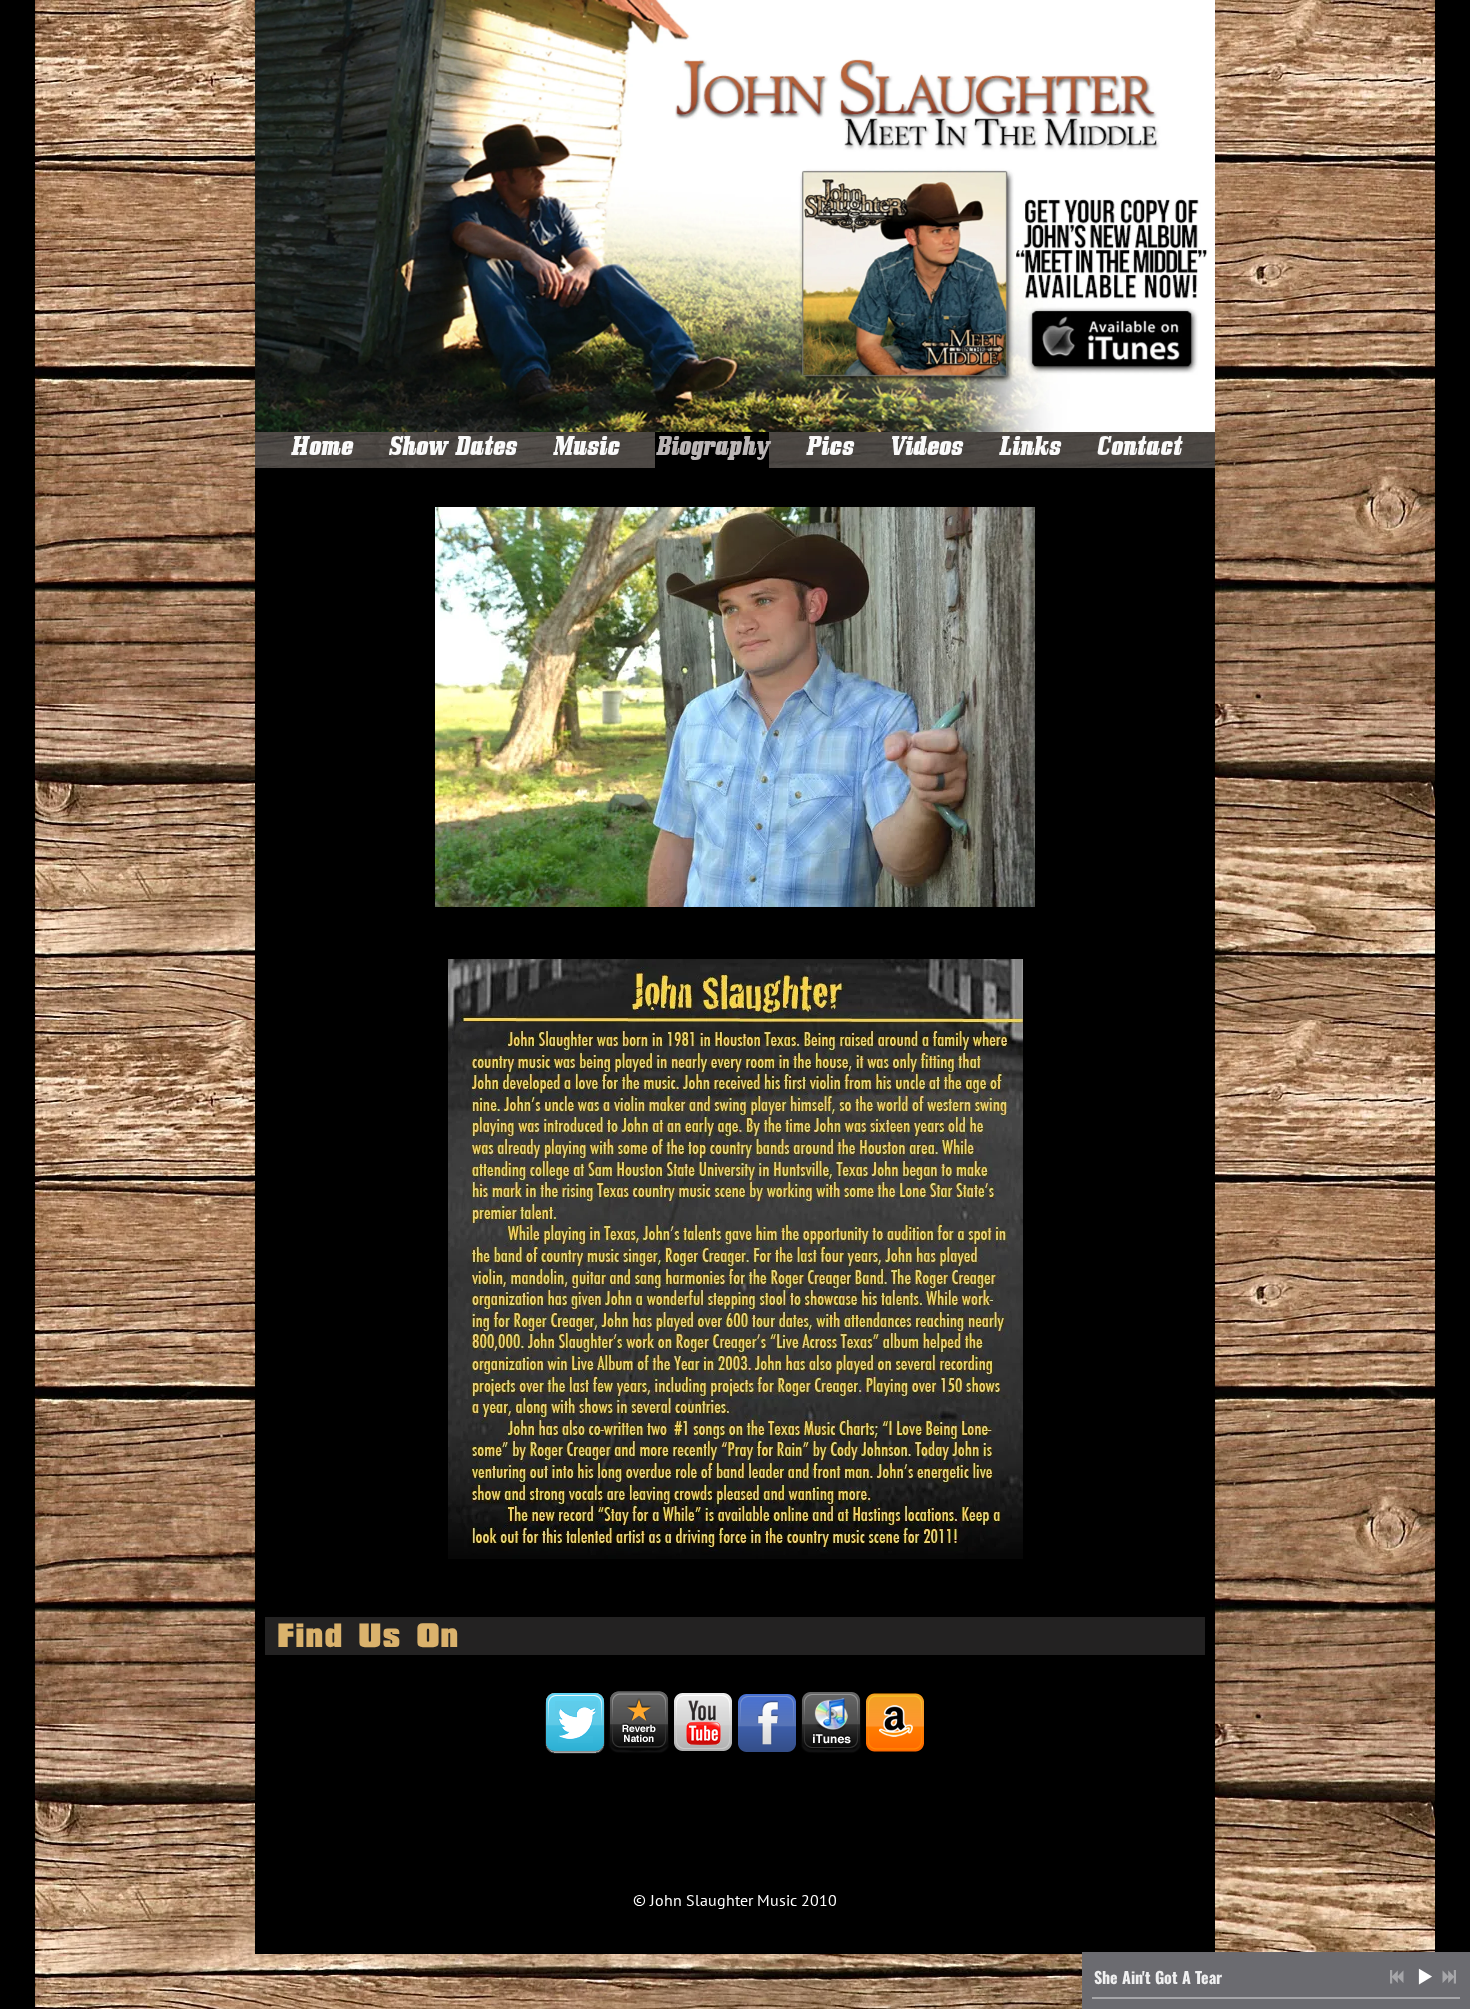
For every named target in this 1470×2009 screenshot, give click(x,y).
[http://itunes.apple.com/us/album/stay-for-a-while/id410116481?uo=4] (831, 1723)
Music (585, 450)
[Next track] (1449, 1977)
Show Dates (452, 450)
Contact (1138, 450)
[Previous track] (1397, 1977)
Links (1029, 450)
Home (321, 450)
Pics (829, 450)
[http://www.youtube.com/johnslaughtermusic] (703, 1723)
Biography (712, 450)
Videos (925, 450)
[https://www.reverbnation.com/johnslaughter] (639, 1723)
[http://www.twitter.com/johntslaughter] (575, 1723)
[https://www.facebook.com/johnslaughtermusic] (767, 1723)
